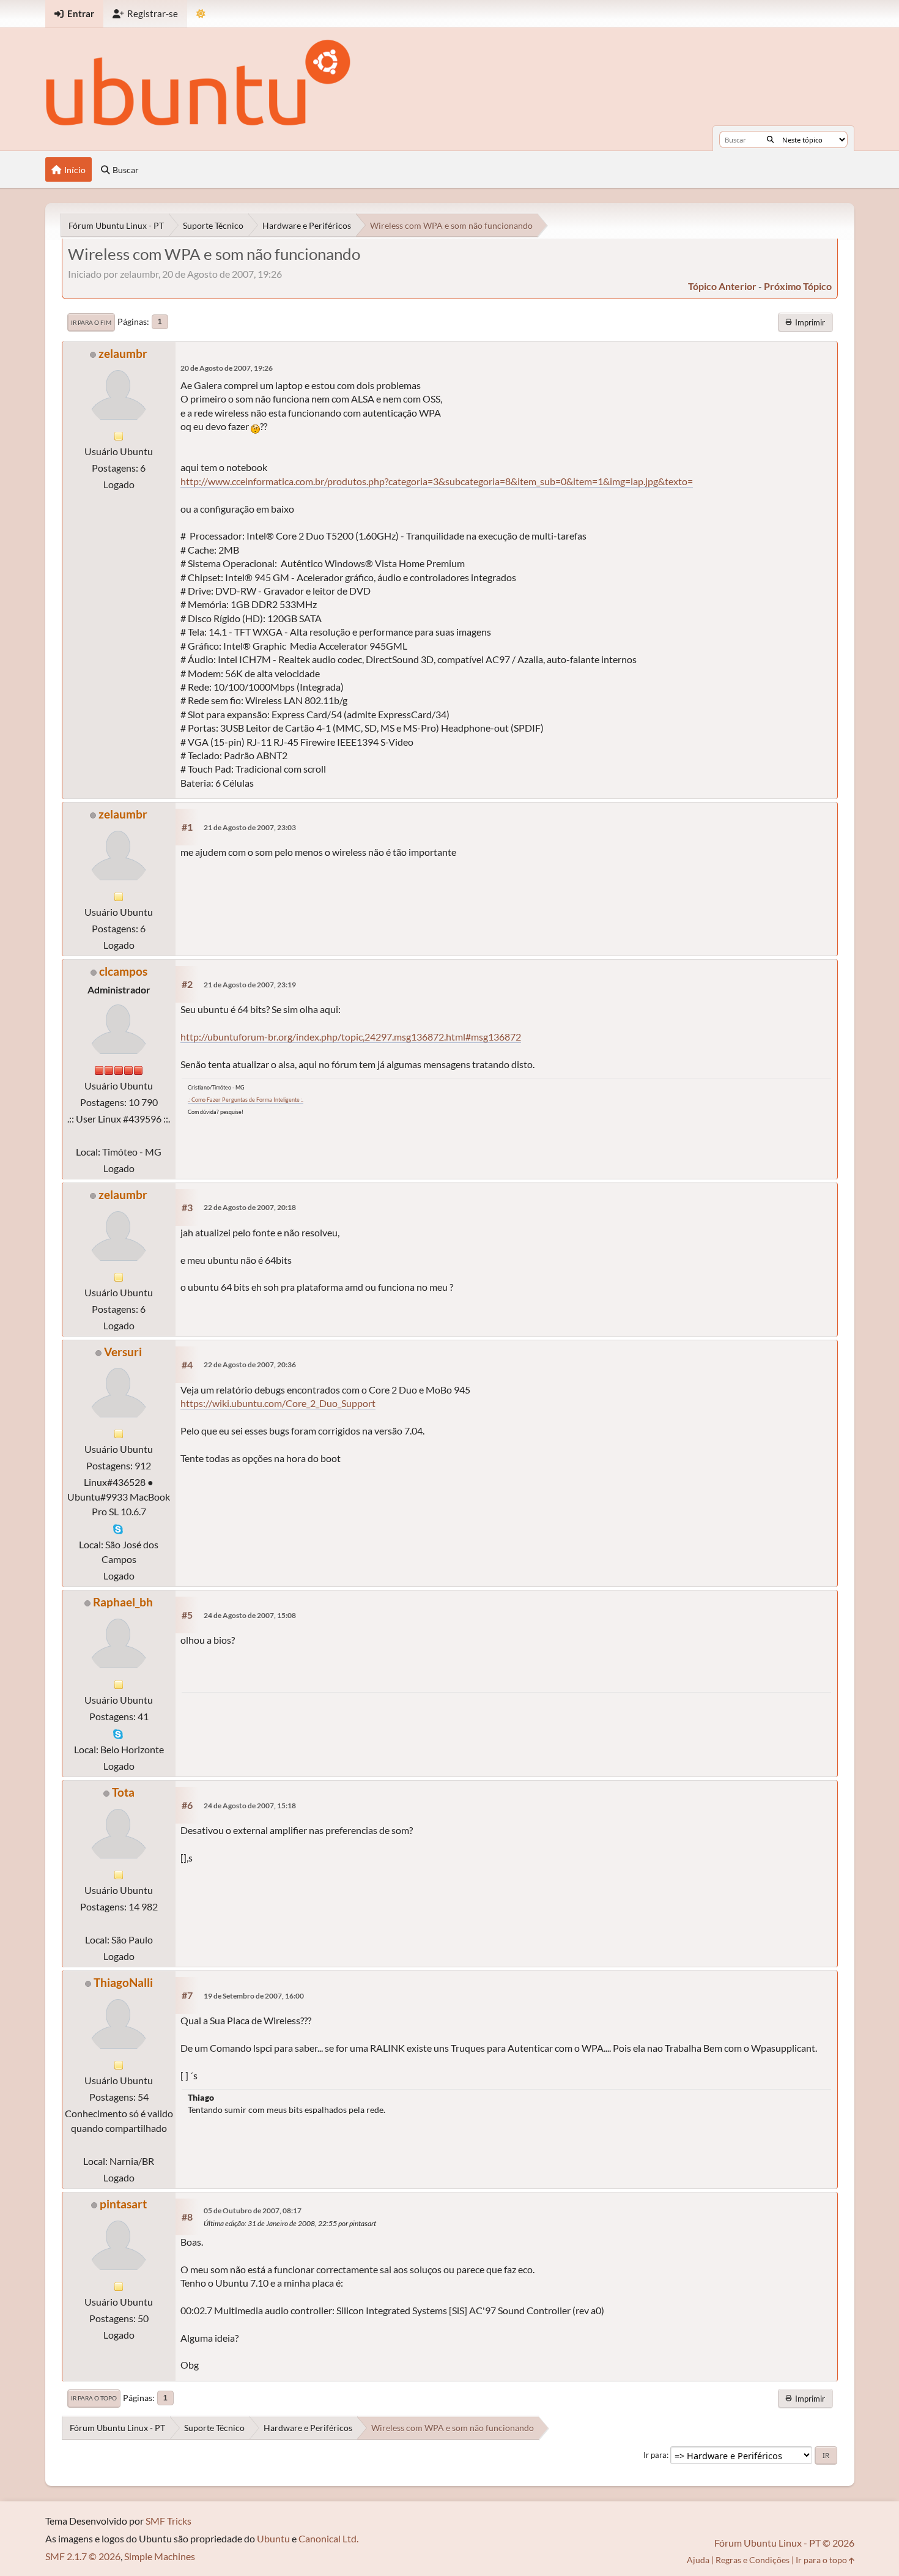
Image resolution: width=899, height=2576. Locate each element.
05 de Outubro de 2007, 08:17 (253, 2210)
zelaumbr (123, 353)
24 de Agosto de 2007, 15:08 (250, 1615)
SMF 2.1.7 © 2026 (83, 2556)
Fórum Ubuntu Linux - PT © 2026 (784, 2543)
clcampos (123, 971)
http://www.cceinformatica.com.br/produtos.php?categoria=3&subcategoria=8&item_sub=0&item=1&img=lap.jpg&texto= (437, 481)
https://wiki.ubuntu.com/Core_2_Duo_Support (278, 1403)
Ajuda (698, 2560)
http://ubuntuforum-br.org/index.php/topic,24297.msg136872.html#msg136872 (351, 1037)
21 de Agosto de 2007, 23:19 (250, 985)
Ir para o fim (91, 322)
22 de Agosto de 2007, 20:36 (250, 1364)
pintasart (123, 2204)
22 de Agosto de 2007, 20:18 (250, 1207)
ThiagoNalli (123, 1982)
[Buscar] (770, 139)
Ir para (655, 2455)
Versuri (123, 1352)
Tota (123, 1792)
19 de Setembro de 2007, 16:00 (254, 1996)
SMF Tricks (168, 2521)
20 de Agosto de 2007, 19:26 (227, 368)
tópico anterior (722, 286)
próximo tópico (798, 286)
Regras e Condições (753, 2560)
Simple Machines (160, 2556)
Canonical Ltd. (328, 2538)
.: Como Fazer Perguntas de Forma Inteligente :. (246, 1100)
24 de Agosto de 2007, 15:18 (250, 1806)
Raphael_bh (123, 1602)
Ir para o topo (94, 2398)
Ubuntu (273, 2538)
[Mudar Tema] (201, 14)
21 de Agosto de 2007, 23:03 (250, 827)
